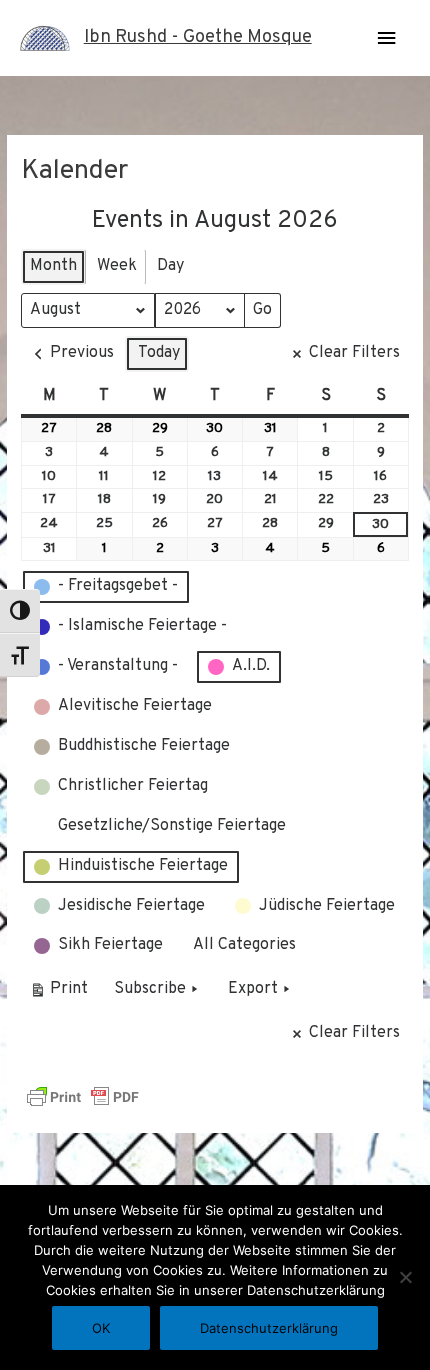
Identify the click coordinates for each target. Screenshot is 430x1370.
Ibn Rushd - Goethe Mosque (198, 37)
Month (53, 266)
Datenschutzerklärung (269, 1328)
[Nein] (405, 1277)
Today (159, 353)
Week (117, 266)
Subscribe (150, 989)
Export (253, 989)
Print (58, 993)
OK (101, 1328)
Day (170, 266)
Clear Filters (354, 353)
